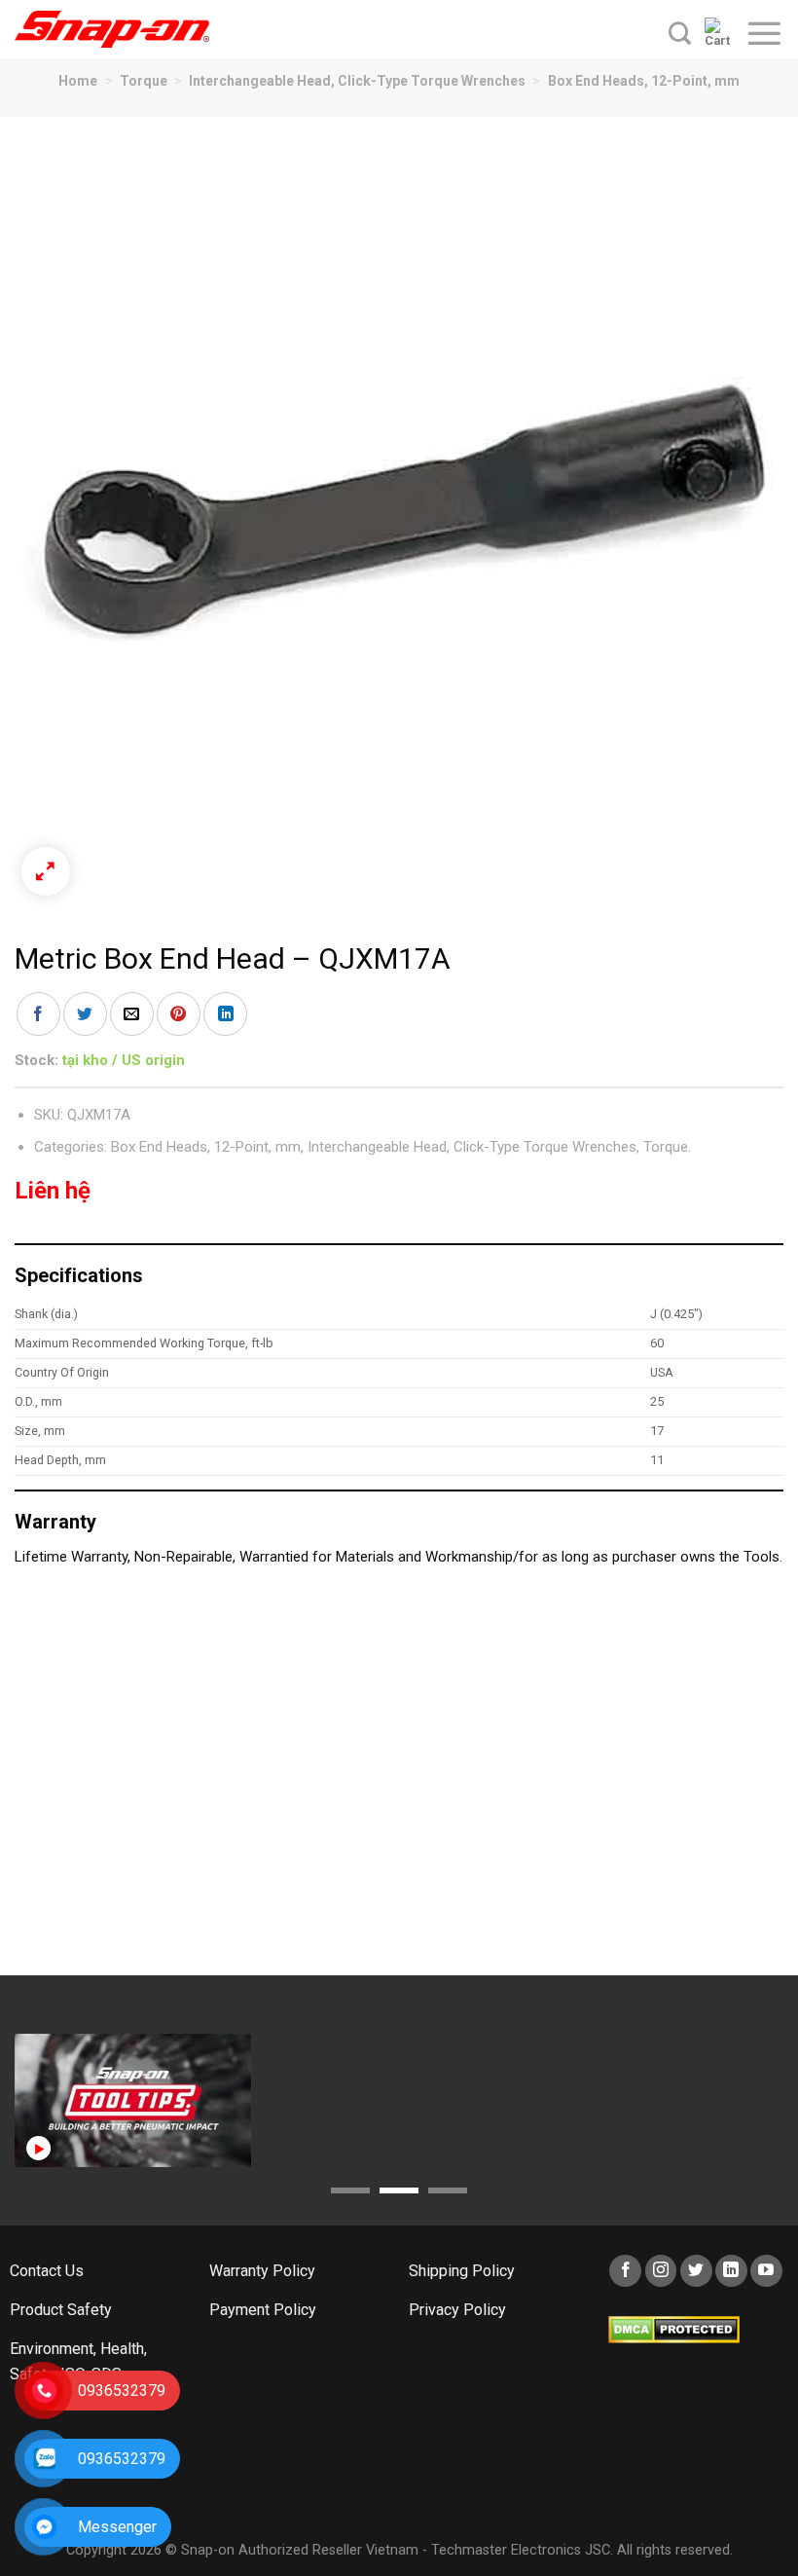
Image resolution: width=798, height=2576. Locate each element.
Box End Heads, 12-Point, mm (644, 81)
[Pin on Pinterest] (179, 1014)
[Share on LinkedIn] (225, 1014)
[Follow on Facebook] (625, 2271)
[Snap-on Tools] (112, 29)
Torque (144, 81)
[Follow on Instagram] (661, 2271)
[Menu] (764, 33)
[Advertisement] (399, 1781)
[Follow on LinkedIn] (731, 2271)
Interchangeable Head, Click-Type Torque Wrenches (357, 81)
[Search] (680, 33)
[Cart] (718, 33)
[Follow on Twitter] (696, 2271)
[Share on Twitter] (85, 1014)
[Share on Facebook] (38, 1014)
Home (78, 81)
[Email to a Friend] (132, 1014)
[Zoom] (46, 871)
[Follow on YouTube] (766, 2271)
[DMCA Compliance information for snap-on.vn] (674, 2328)
